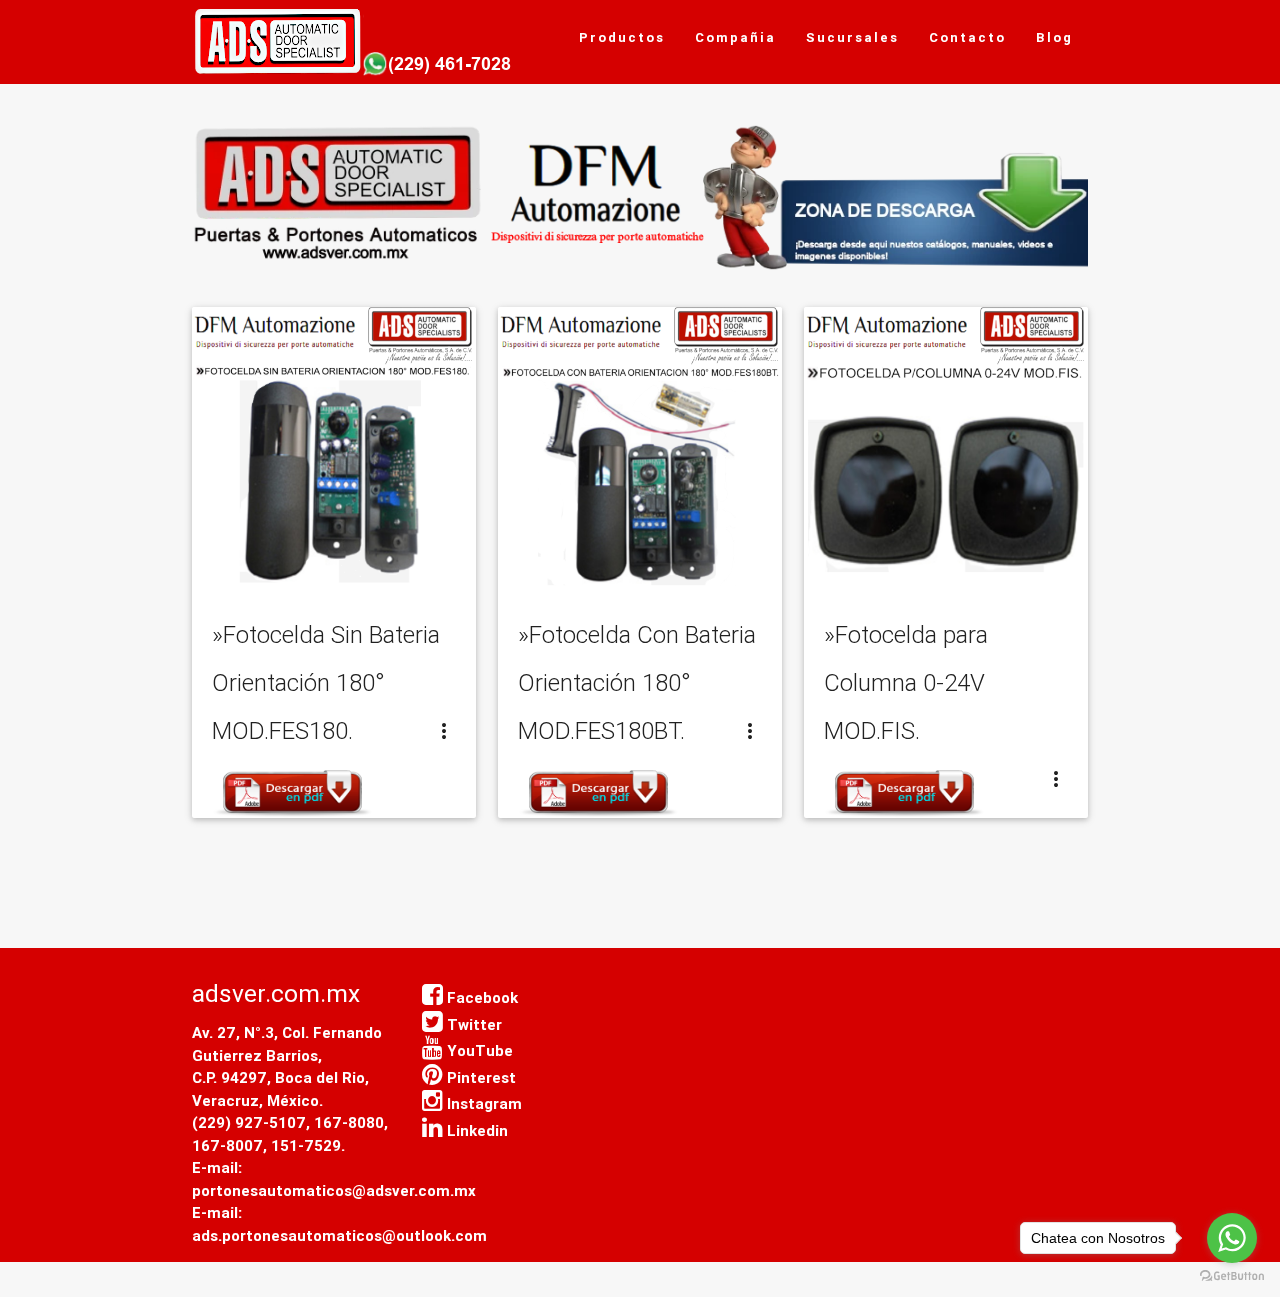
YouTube (478, 1050)
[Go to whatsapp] (1232, 1238)
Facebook (480, 997)
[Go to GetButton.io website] (1232, 1276)
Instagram (482, 1103)
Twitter (472, 1024)
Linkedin (475, 1130)
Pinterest (479, 1077)
